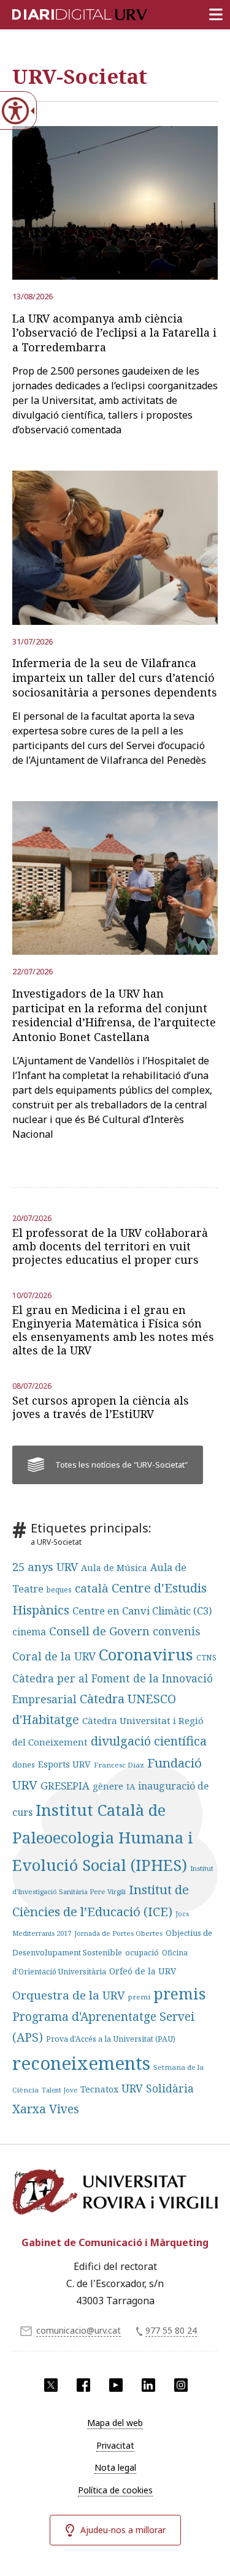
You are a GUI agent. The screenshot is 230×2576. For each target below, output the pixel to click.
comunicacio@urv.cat (79, 2330)
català (92, 1588)
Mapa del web (115, 2423)
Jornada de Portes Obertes (118, 1933)
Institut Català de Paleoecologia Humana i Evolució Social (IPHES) (103, 1838)
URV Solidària (158, 2088)
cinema (29, 1632)
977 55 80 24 (171, 2330)
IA (131, 1786)
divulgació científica (149, 1741)
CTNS (206, 1658)
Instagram (181, 2385)
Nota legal (115, 2467)
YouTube (116, 2385)
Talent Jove (59, 2090)
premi (139, 1997)
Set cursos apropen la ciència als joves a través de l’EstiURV (101, 1407)
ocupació (142, 1953)
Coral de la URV (54, 1656)
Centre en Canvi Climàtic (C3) (142, 1611)
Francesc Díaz (119, 1765)
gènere (108, 1786)
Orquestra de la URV (69, 1995)
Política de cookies (115, 2490)
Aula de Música (114, 1568)
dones (24, 1764)
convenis (176, 1631)
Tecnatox (99, 2089)
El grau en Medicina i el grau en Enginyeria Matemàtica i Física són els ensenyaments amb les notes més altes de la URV (113, 1330)
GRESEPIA (65, 1786)
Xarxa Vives (46, 2109)
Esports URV (64, 1764)
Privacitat (115, 2445)
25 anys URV (45, 1567)
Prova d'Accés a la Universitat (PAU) (111, 2039)
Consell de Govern (99, 1631)
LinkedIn (148, 2385)
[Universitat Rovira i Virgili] (115, 2195)
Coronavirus (146, 1654)
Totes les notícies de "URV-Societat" (121, 1465)
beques (59, 1590)
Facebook (83, 2385)
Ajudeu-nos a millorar (123, 2530)
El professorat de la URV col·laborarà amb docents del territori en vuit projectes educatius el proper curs (110, 1246)
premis (180, 1993)
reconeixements (81, 2063)
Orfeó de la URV (143, 1971)
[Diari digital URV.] (64, 12)
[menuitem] (115, 2423)
